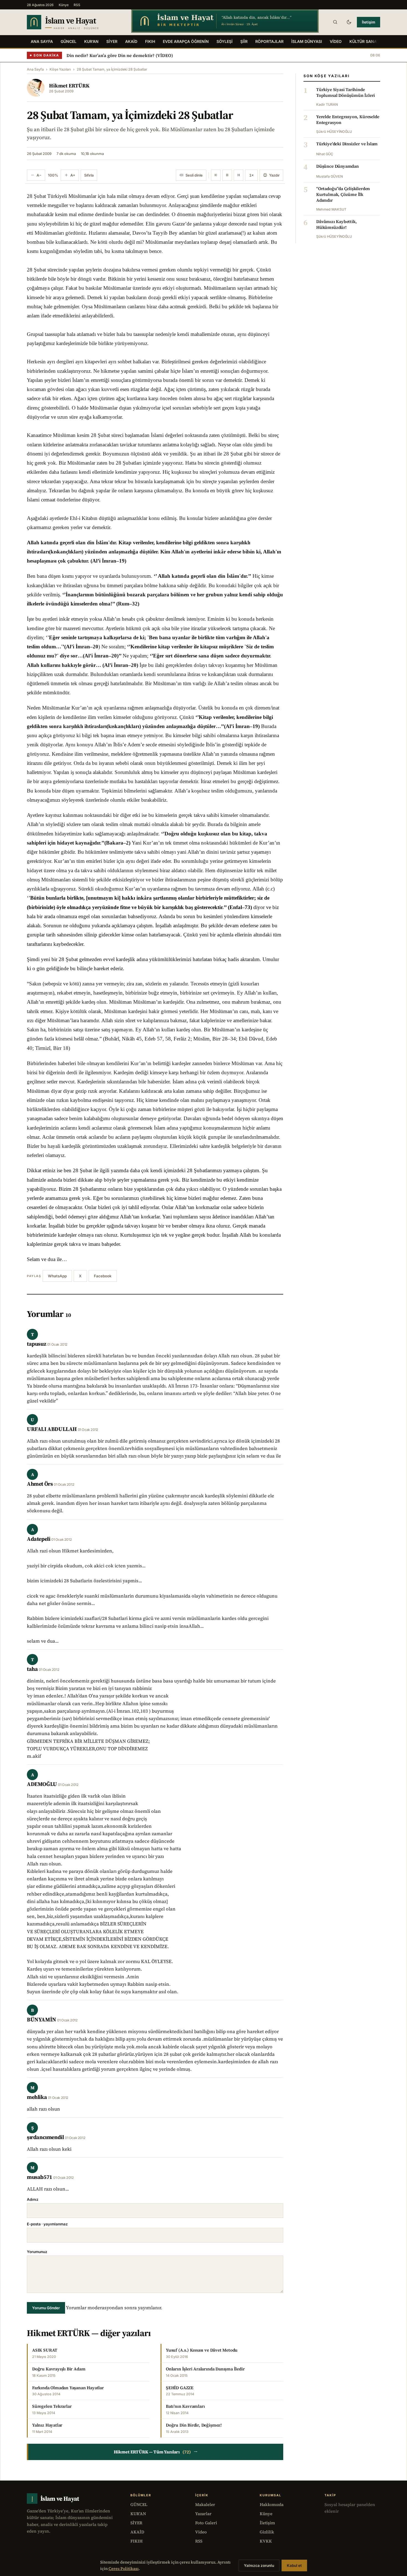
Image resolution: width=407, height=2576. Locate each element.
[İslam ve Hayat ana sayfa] (74, 22)
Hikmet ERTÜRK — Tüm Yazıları (156, 2452)
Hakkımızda (272, 2504)
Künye (64, 5)
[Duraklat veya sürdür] (227, 175)
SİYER (112, 41)
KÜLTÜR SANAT (364, 41)
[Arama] (335, 22)
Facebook (103, 1276)
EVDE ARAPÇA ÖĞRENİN (186, 41)
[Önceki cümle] (216, 175)
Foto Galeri (206, 2523)
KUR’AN (91, 41)
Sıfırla (89, 175)
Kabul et (294, 2565)
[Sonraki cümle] (239, 175)
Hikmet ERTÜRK (69, 86)
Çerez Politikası (124, 2569)
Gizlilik (267, 2532)
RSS (77, 5)
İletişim (369, 22)
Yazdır (274, 175)
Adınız (33, 2199)
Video (201, 2532)
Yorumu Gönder (46, 2308)
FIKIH (150, 41)
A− (39, 175)
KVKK (266, 2541)
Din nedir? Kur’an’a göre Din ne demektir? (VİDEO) (120, 55)
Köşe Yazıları (60, 69)
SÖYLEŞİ (225, 41)
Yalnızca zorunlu (259, 2565)
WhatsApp (57, 1276)
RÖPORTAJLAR (269, 41)
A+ (73, 175)
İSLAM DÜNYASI (307, 41)
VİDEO (336, 41)
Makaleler (205, 2504)
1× (251, 175)
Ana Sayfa (42, 41)
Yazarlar (203, 2514)
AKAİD (131, 41)
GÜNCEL (69, 41)
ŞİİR (244, 41)
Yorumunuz (37, 2252)
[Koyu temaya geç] (349, 22)
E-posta (47, 2224)
